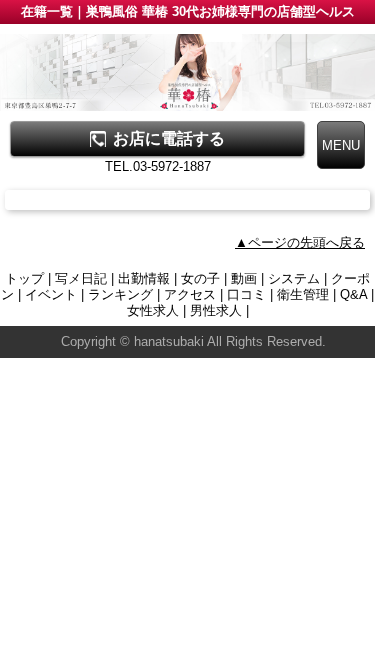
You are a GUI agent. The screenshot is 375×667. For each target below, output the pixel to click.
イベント (51, 294)
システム (294, 278)
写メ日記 (81, 278)
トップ (24, 278)
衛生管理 (303, 294)
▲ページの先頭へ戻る (300, 242)
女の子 (200, 278)
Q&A (353, 294)
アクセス (190, 294)
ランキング (120, 294)
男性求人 (216, 310)
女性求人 (153, 310)
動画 (244, 278)
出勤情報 (144, 278)
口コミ (246, 294)
